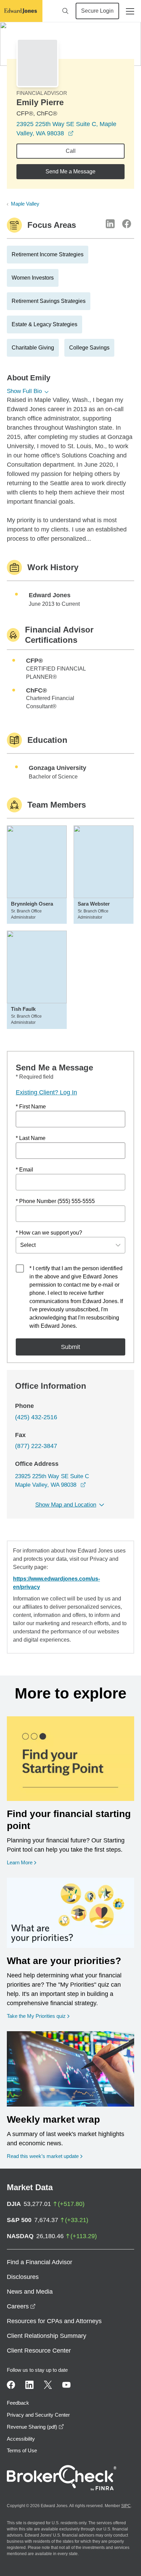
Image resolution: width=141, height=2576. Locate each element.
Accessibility (21, 2439)
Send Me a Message (70, 171)
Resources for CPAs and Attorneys (54, 2321)
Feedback (18, 2403)
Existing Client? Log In (46, 1092)
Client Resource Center (39, 2351)
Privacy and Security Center (38, 2415)
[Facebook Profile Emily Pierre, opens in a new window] (127, 224)
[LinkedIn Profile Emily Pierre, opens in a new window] (110, 224)
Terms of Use (22, 2450)
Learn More (22, 1862)
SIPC (126, 2506)
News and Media (30, 2292)
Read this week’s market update (43, 2156)
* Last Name (31, 1138)
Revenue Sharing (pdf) (35, 2427)
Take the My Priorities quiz (38, 2016)
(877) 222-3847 (36, 1446)
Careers (21, 2306)
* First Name (31, 1107)
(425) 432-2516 (36, 1417)
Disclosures (23, 2277)
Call (71, 151)
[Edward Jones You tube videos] (66, 2385)
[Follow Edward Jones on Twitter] (48, 2385)
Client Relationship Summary (47, 2336)
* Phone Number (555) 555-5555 (55, 1201)
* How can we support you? (49, 1233)
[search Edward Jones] (65, 11)
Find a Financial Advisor (40, 2262)
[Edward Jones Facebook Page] (11, 2385)
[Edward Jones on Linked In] (29, 2385)
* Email (24, 1170)
